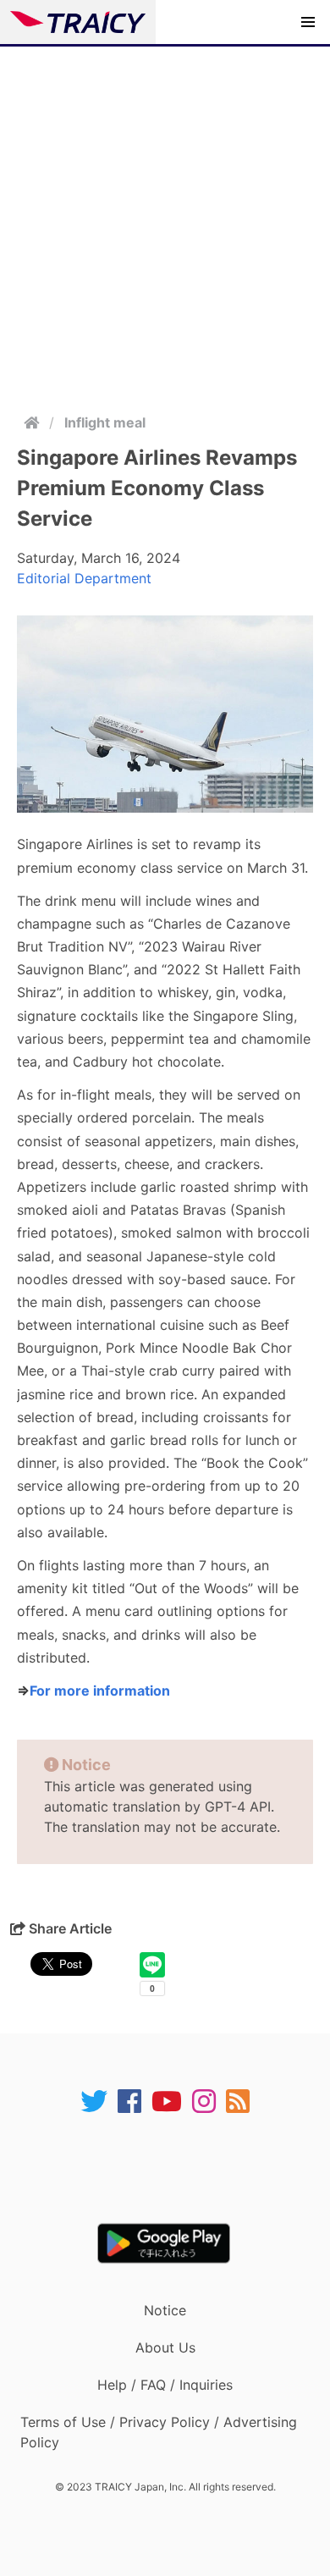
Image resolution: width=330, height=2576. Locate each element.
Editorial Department (84, 578)
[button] (308, 22)
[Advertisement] (165, 220)
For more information (100, 1691)
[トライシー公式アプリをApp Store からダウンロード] (176, 2169)
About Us (165, 2347)
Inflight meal (105, 422)
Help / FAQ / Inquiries (165, 2385)
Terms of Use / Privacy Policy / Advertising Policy (159, 2432)
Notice (165, 2310)
